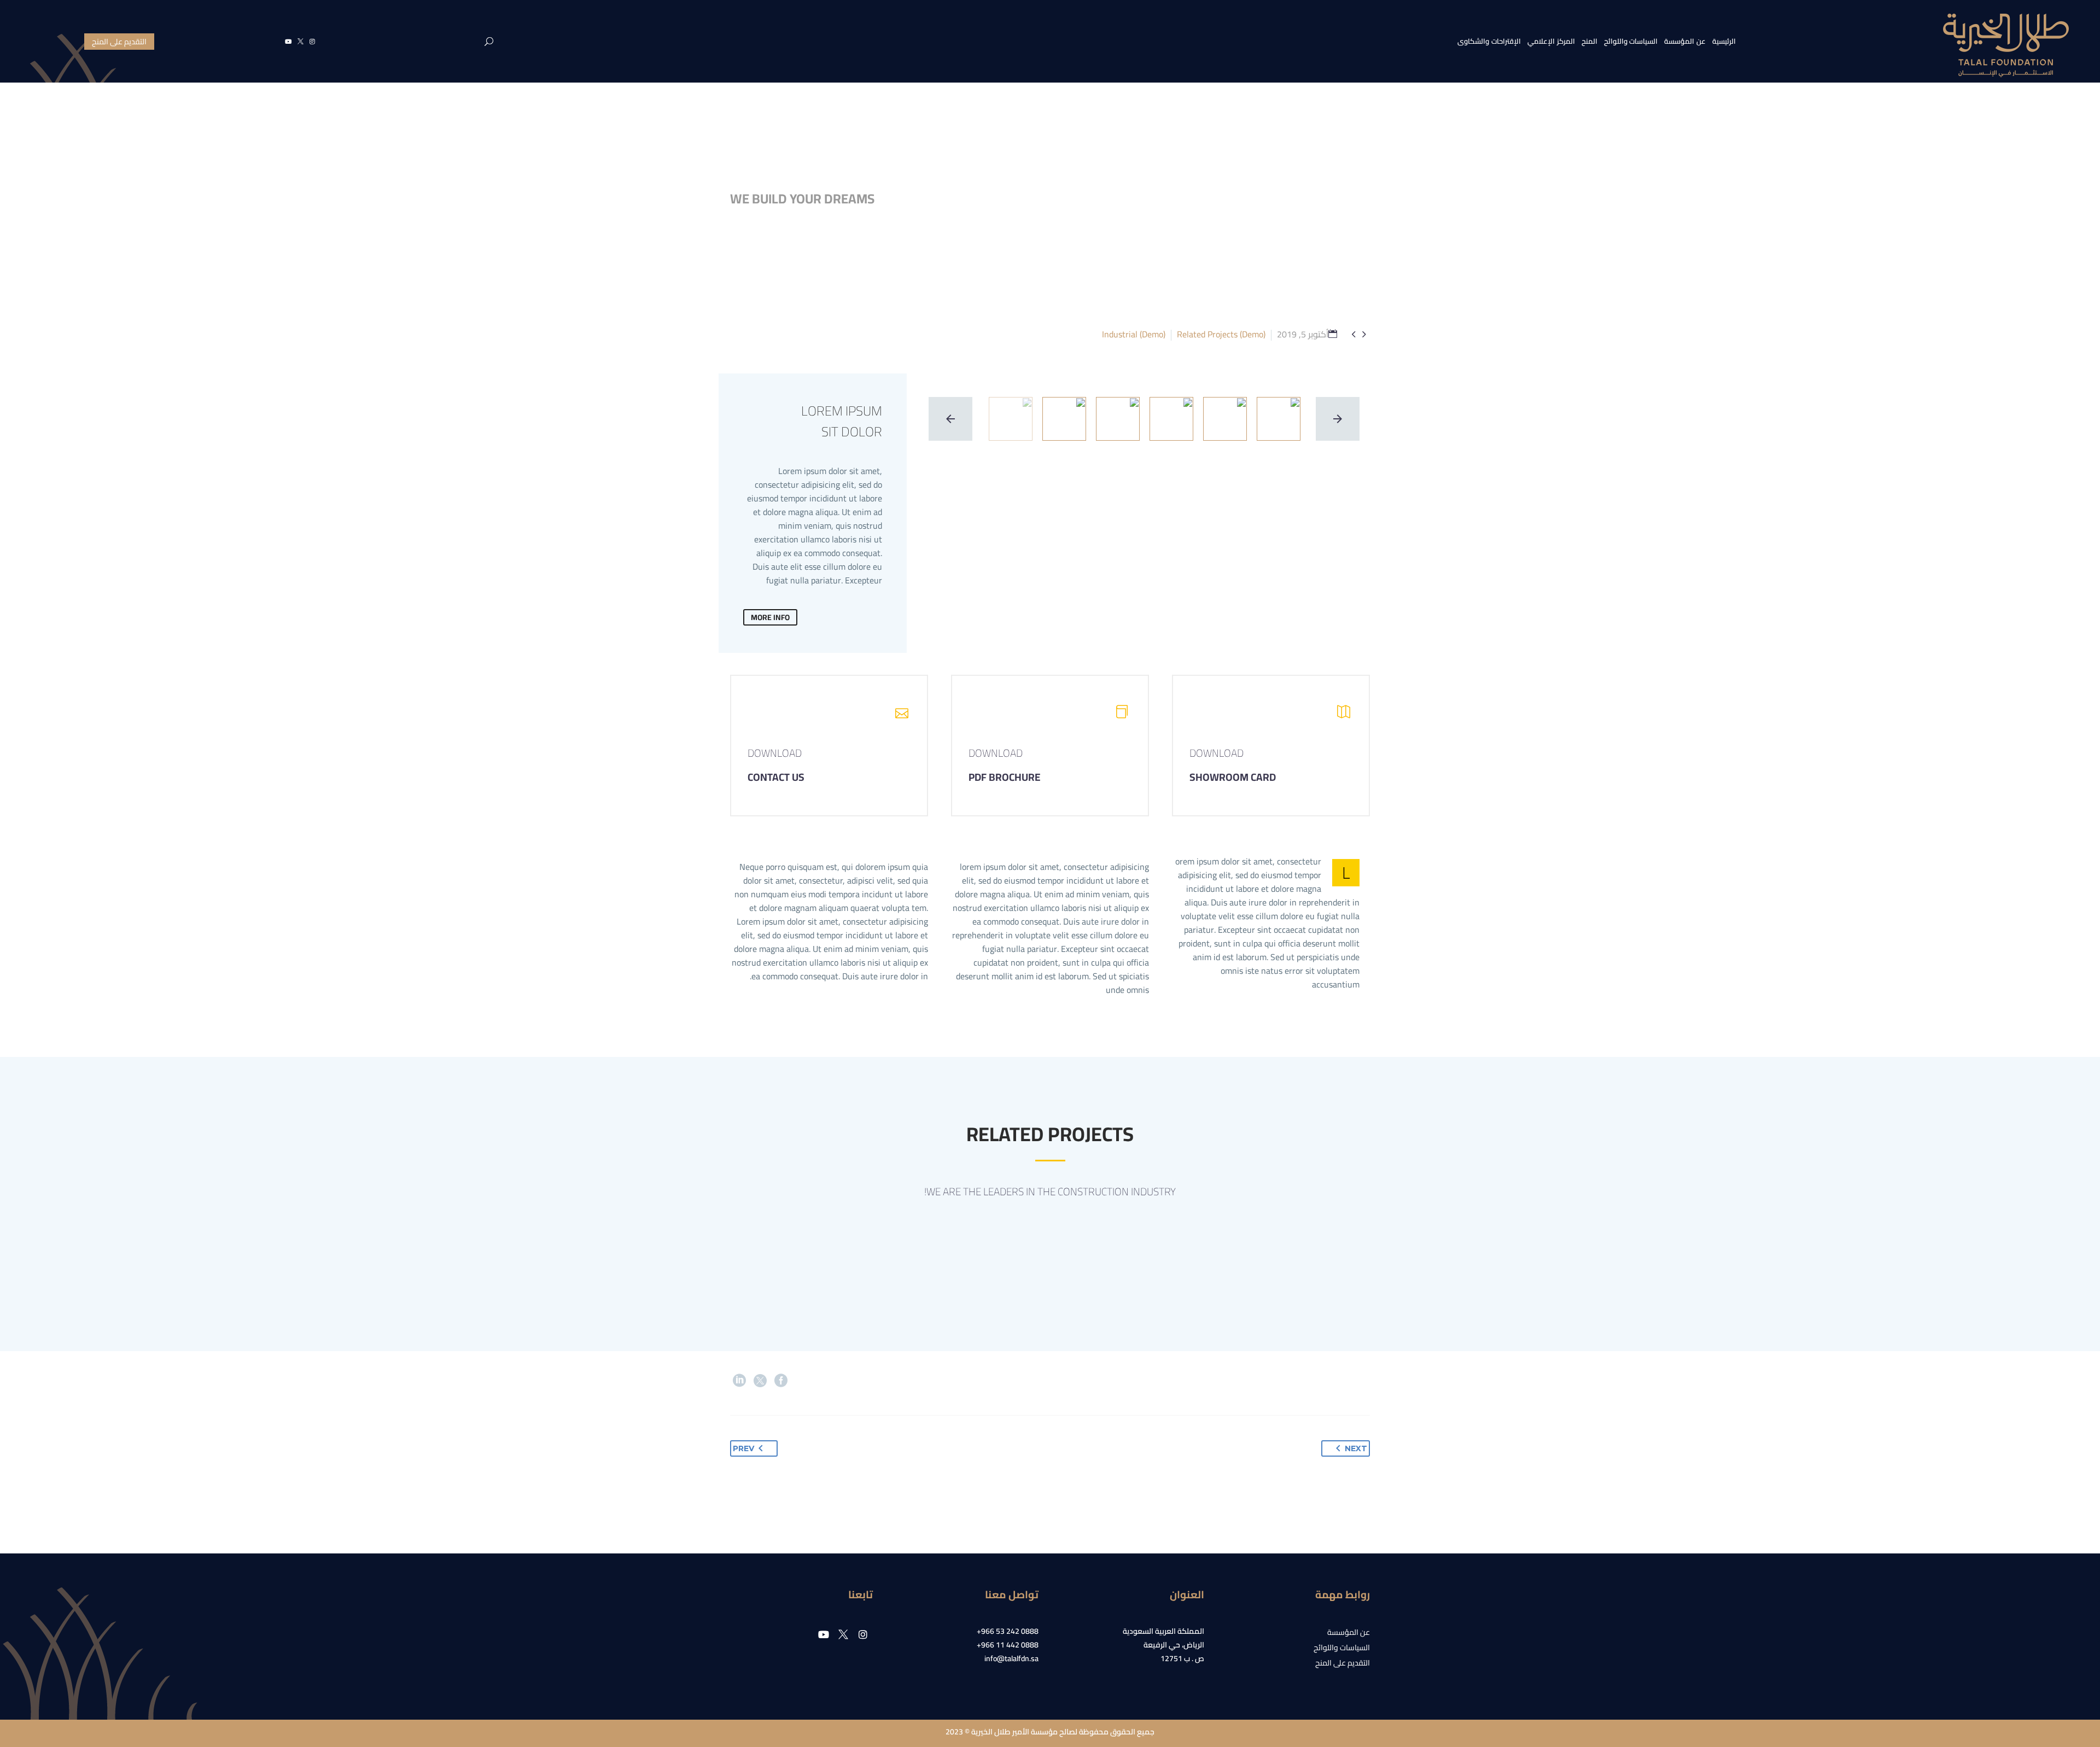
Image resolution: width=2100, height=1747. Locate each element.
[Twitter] (760, 1381)
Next (1356, 1448)
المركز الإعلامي (1551, 41)
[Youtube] (288, 42)
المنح (1589, 41)
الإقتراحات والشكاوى (1489, 41)
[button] (489, 42)
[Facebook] (781, 1381)
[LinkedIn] (739, 1381)
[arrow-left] (950, 419)
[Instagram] (312, 42)
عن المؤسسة (1685, 41)
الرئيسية (1724, 41)
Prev (743, 1448)
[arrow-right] (1338, 419)
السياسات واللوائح (1631, 41)
